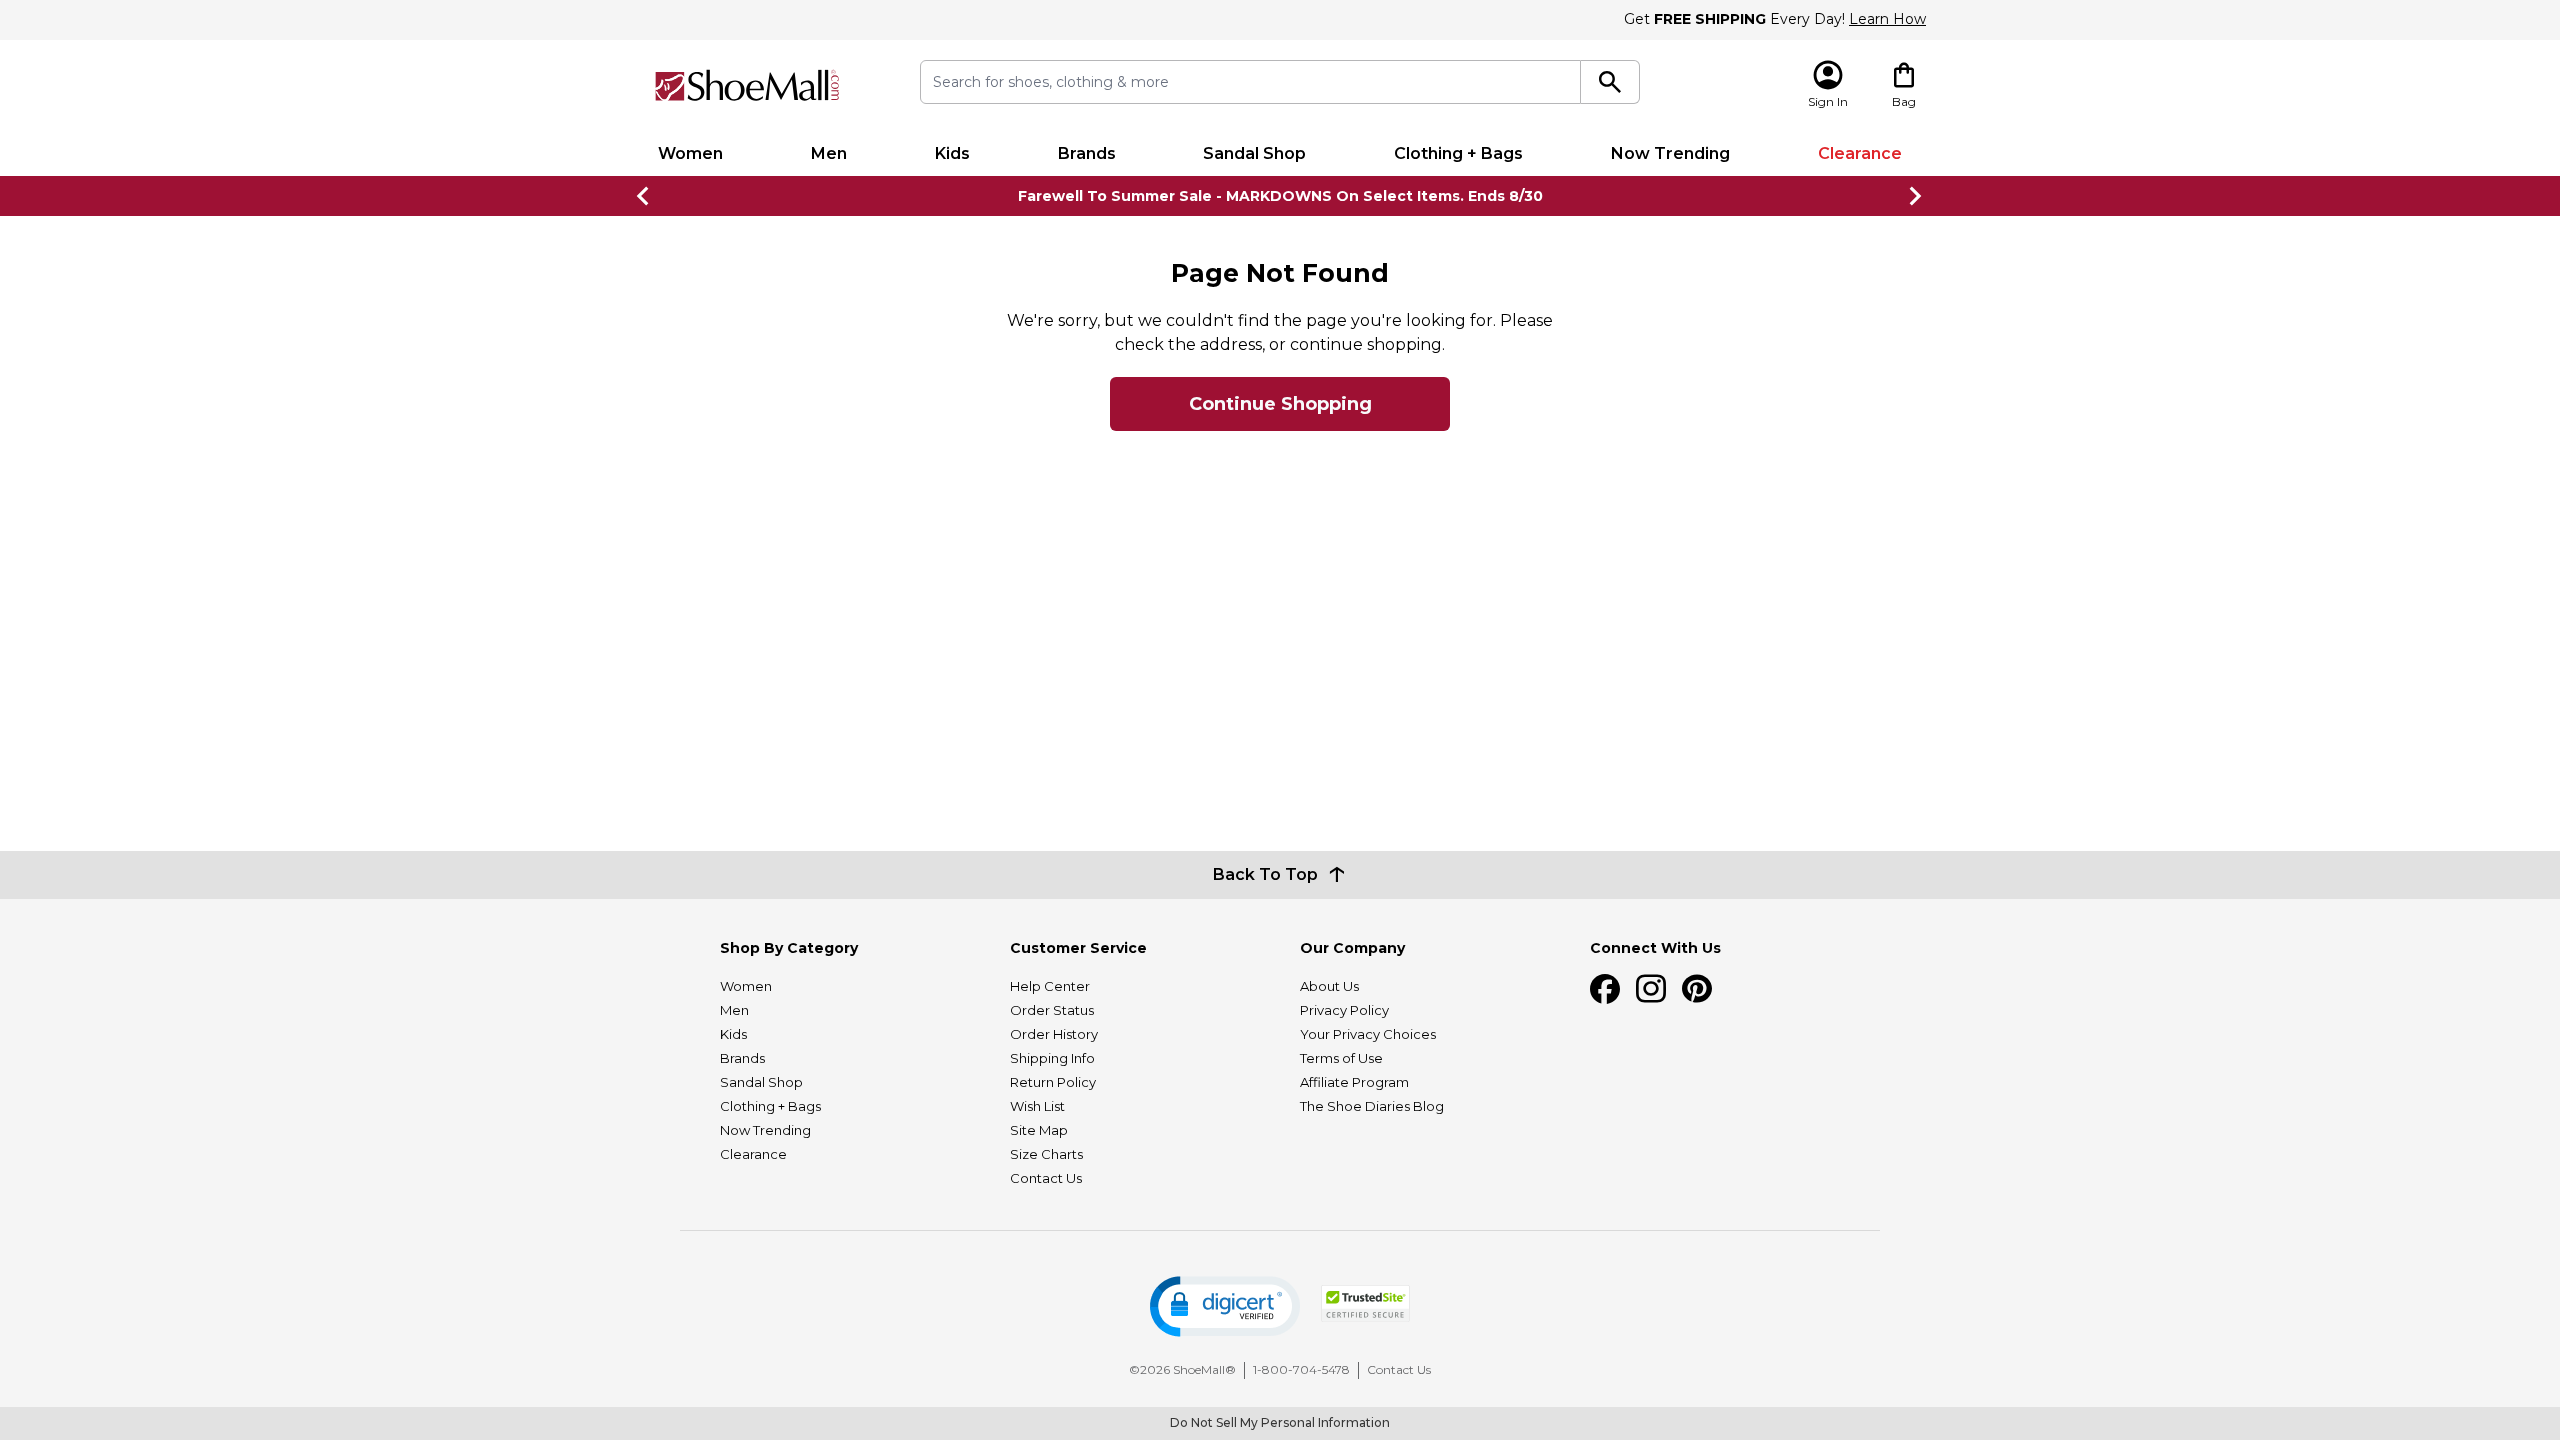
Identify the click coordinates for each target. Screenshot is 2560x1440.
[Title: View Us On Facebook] (1605, 989)
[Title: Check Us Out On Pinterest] (1697, 989)
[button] (1225, 1306)
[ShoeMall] (747, 85)
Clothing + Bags (1458, 153)
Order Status (1052, 1010)
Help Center (1050, 986)
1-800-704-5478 (1301, 1369)
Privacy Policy (1344, 1010)
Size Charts (1046, 1154)
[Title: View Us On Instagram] (1651, 989)
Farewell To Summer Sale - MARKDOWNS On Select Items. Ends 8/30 (1280, 196)
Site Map (1039, 1130)
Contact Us (1046, 1178)
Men (829, 153)
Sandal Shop (1254, 153)
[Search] (1610, 82)
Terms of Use (1341, 1058)
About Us (1329, 986)
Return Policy (1053, 1082)
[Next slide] (1916, 196)
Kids (952, 153)
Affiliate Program (1354, 1082)
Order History (1054, 1034)
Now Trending (1670, 153)
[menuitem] (690, 154)
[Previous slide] (644, 196)
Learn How (1887, 19)
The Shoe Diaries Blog (1372, 1106)
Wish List (1037, 1106)
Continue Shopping (1280, 404)
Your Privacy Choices (1368, 1034)
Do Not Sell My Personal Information (1280, 1422)
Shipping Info (1052, 1058)
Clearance (1860, 153)
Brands (1087, 153)
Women (690, 153)
